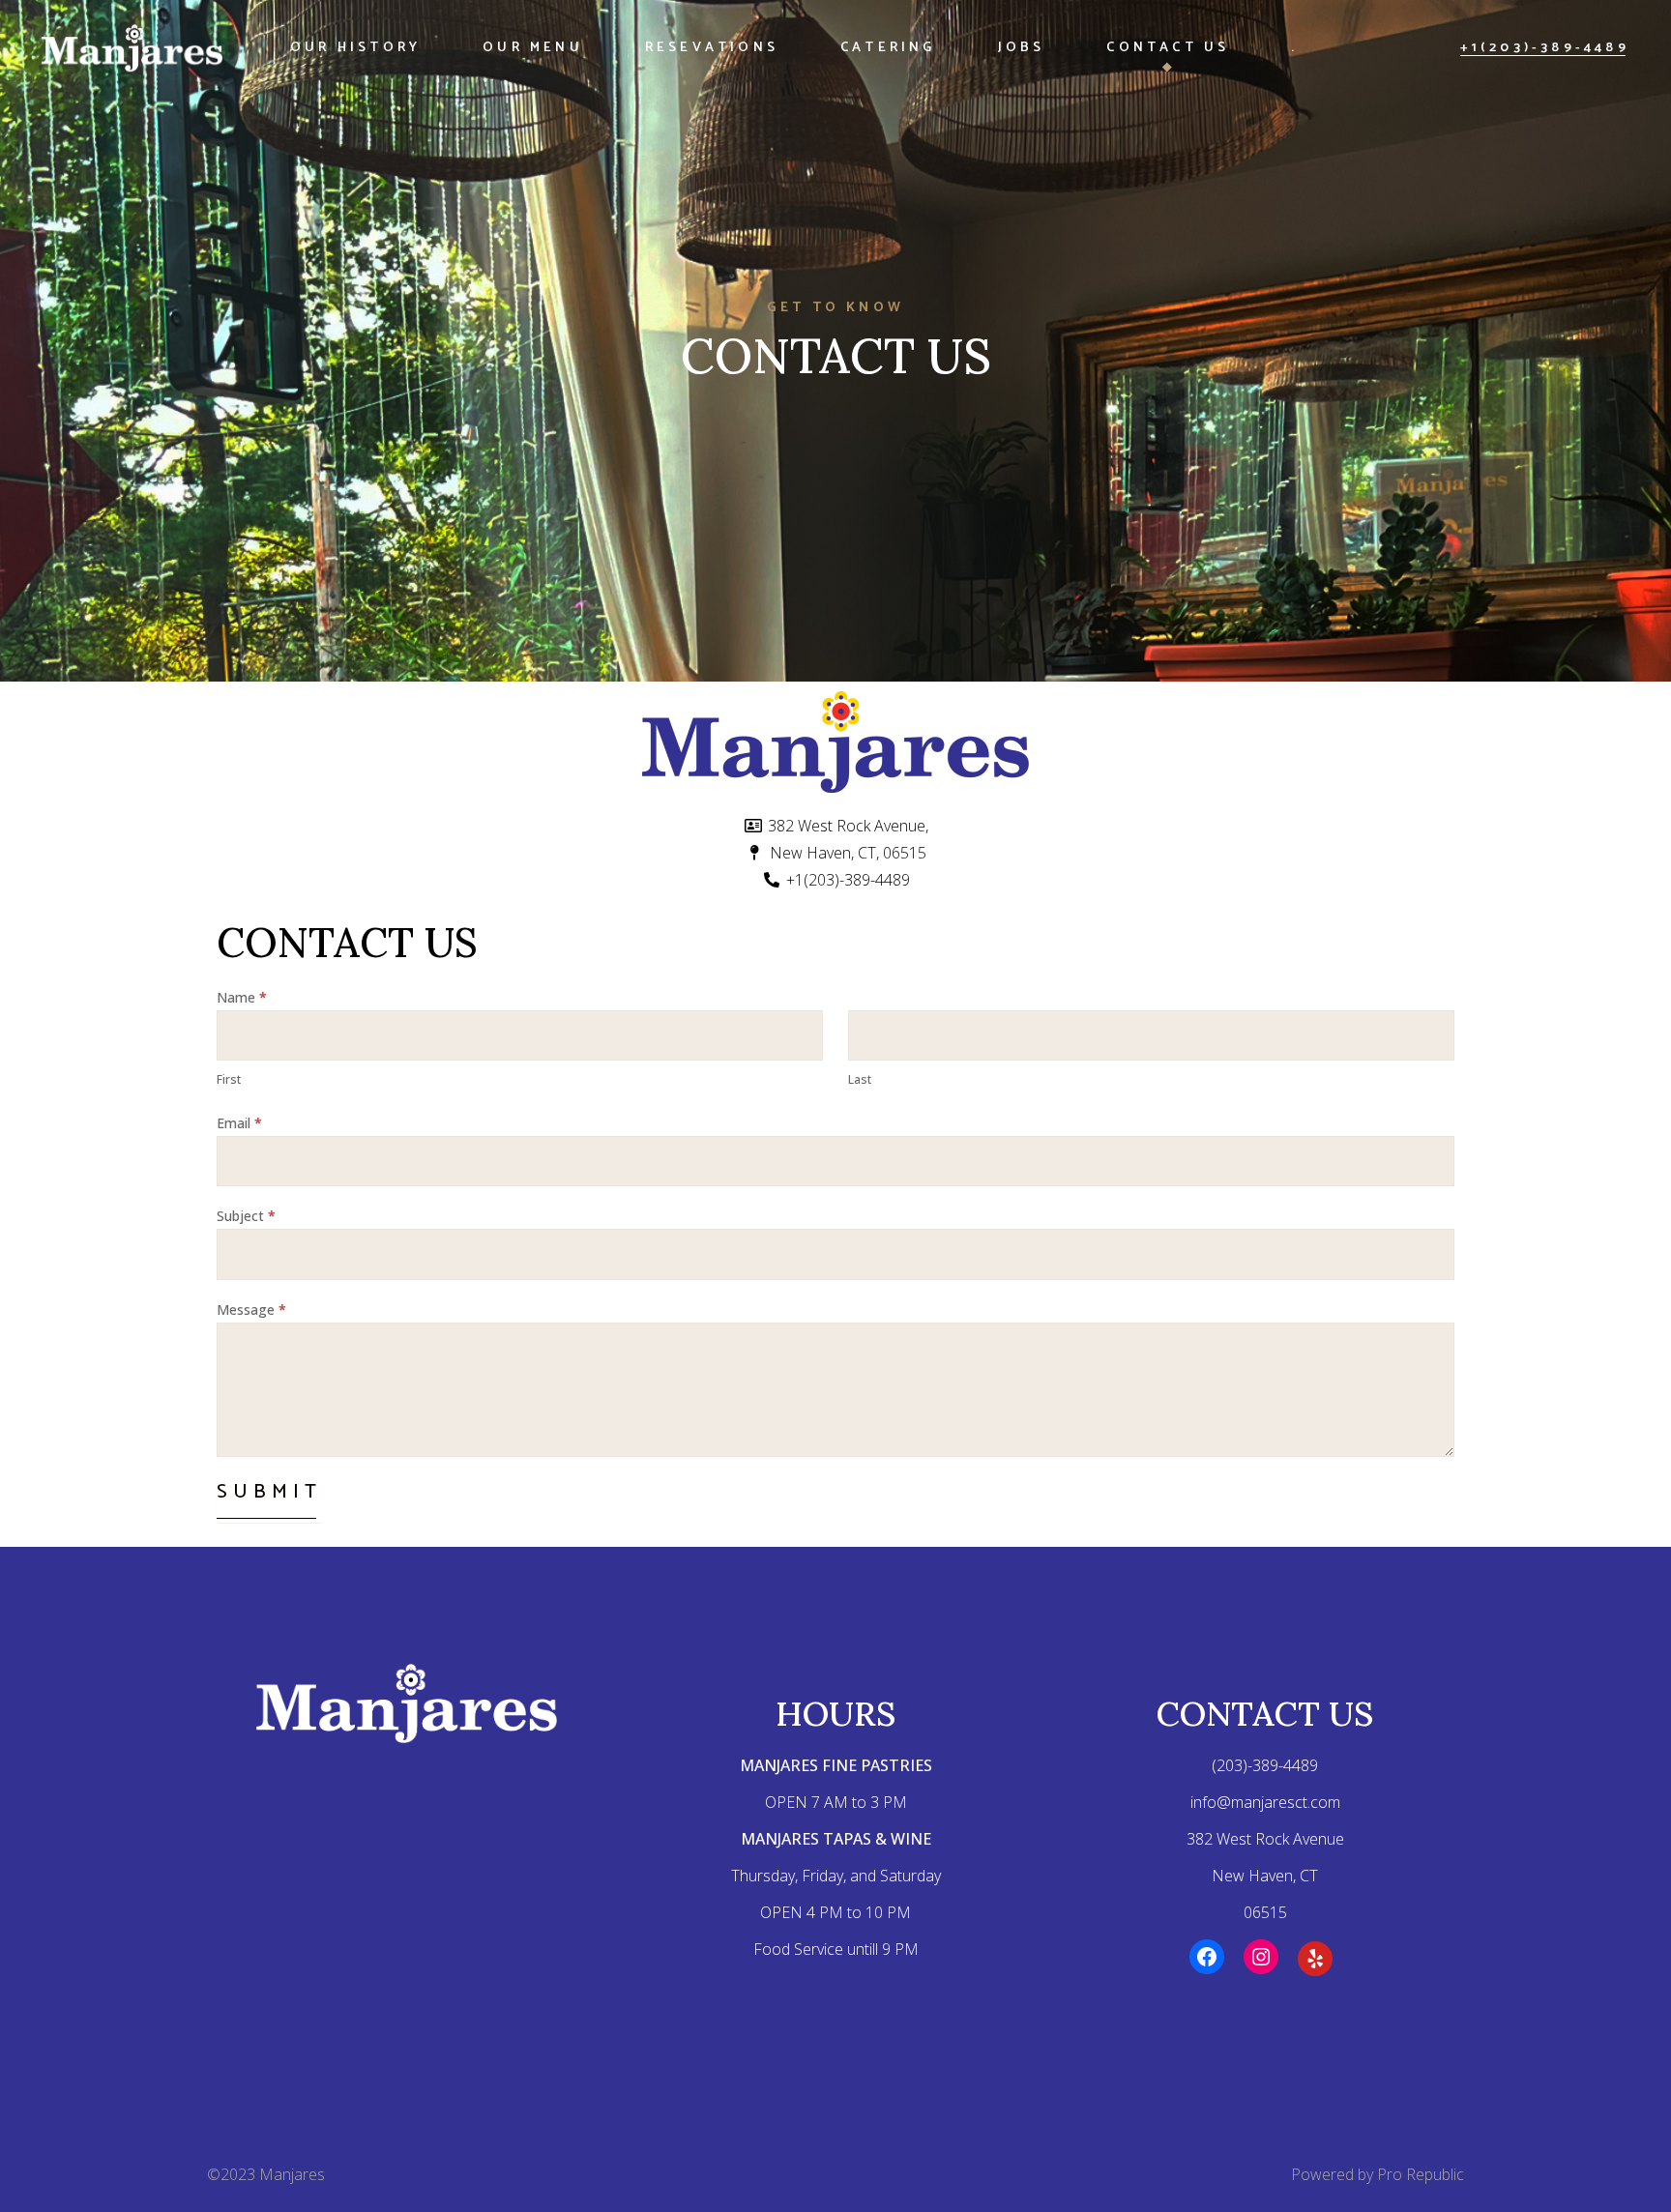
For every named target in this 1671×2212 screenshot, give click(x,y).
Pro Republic (1421, 2174)
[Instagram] (1261, 1957)
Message (251, 1310)
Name (242, 997)
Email (239, 1123)
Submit (269, 1492)
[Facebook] (1207, 1957)
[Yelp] (1315, 1959)
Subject (246, 1216)
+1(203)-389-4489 (1545, 48)
